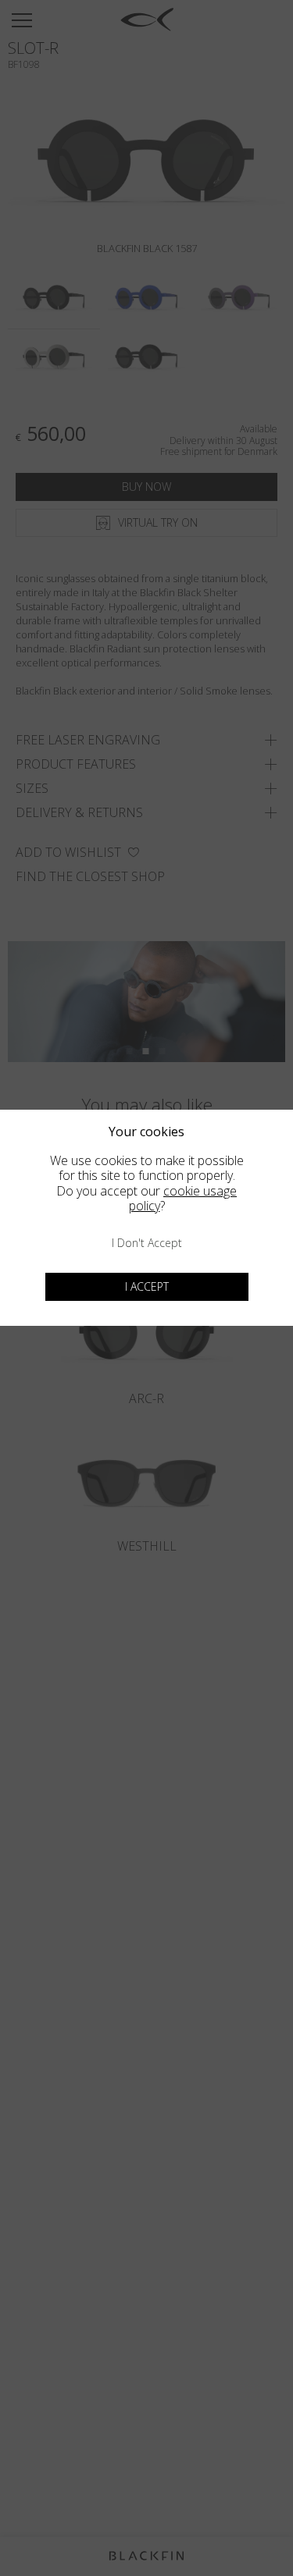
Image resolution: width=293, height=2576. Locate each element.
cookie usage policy (183, 1198)
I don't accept (147, 1243)
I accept (147, 1286)
